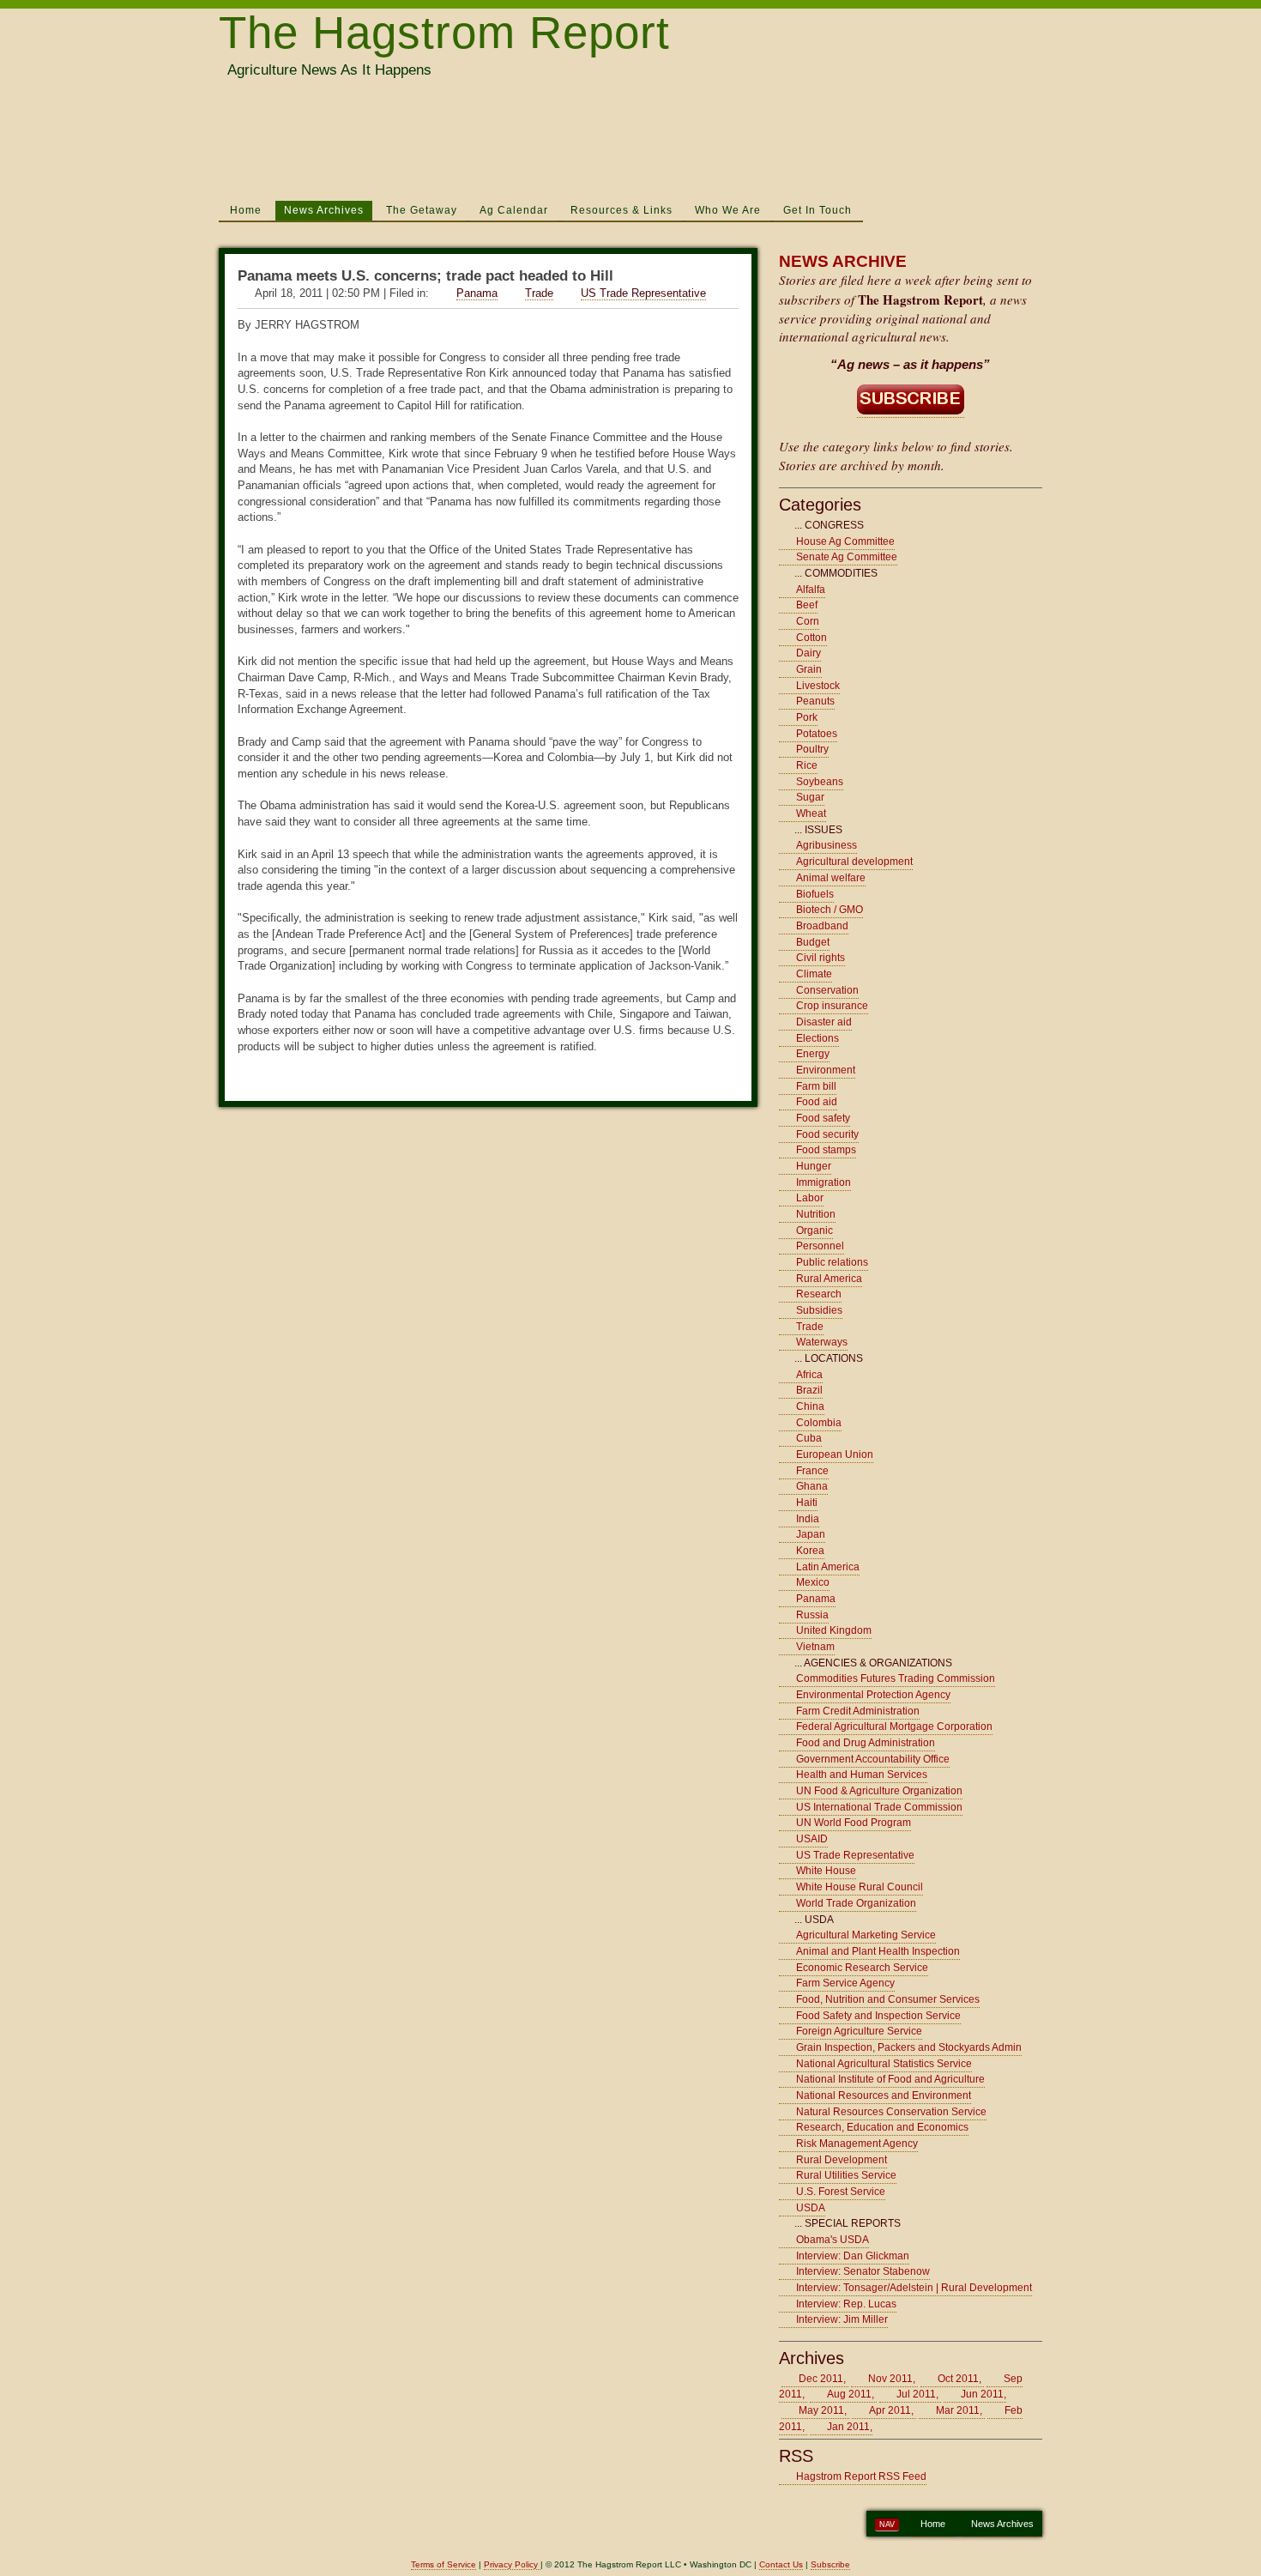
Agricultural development (854, 862)
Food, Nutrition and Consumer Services (888, 1999)
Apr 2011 (890, 2410)
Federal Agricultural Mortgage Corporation (894, 1726)
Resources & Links (621, 210)
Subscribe (830, 2564)
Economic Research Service (862, 1968)
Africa (809, 1375)
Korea (810, 1551)
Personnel (820, 1246)
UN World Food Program (854, 1823)
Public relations (832, 1262)
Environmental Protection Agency (873, 1695)
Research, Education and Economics (882, 2127)
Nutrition (816, 1214)
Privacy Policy (512, 2564)
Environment (826, 1070)
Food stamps (826, 1150)
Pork (807, 717)
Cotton (812, 638)
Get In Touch (818, 210)
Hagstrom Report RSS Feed (861, 2476)
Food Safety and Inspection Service (878, 2016)
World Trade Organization (856, 1903)
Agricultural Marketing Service (866, 1935)
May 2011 (821, 2410)
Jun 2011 (982, 2394)
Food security (827, 1134)
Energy (813, 1054)
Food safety (823, 1118)
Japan (811, 1534)
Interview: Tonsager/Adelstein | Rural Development (914, 2288)
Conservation (827, 990)
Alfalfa (811, 590)
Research (819, 1294)
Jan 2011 (848, 2427)
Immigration (824, 1182)
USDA (811, 2208)
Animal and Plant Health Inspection (878, 1951)
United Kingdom (834, 1630)
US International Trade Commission (879, 1807)
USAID (812, 1839)
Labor (810, 1198)
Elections (818, 1038)
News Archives (324, 210)
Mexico (813, 1582)
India (808, 1519)
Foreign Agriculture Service (859, 2031)
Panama (477, 293)
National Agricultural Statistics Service (884, 2064)
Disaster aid (824, 1022)
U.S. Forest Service (841, 2192)
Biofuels (815, 894)
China (810, 1406)
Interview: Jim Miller (842, 2319)
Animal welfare (831, 878)
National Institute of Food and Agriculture (890, 2079)
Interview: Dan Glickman (853, 2256)
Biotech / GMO (830, 910)
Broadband (822, 926)
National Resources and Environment (884, 2095)
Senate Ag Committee (847, 557)
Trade (539, 293)
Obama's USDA (833, 2240)
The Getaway (422, 210)
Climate (814, 974)
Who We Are (728, 210)
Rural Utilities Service (846, 2175)
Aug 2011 (849, 2394)
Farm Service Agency (845, 1983)
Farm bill (816, 1086)
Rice (807, 765)
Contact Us (781, 2564)
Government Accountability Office (873, 1759)
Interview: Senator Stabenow (863, 2271)
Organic (815, 1231)
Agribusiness (827, 845)
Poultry (812, 749)
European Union (835, 1454)
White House (826, 1871)
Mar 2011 (958, 2410)
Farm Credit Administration (858, 1711)
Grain (809, 669)
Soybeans (820, 782)
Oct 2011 (958, 2379)
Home (246, 210)
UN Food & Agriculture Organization (879, 1791)
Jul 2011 (916, 2394)
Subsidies (819, 1310)
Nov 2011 (890, 2379)
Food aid (817, 1102)
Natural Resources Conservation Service (891, 2112)
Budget (813, 942)
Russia (812, 1615)
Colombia (819, 1423)
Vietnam (815, 1647)
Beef (807, 605)
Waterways (822, 1342)
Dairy (808, 653)
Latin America (828, 1567)
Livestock (818, 686)
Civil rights (821, 958)
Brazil (809, 1390)
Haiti (807, 1503)
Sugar (810, 797)
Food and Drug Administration (866, 1743)
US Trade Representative (643, 293)
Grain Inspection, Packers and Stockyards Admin (909, 2047)
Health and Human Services (862, 1775)
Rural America (829, 1279)
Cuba (809, 1438)
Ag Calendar (514, 210)
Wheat (811, 813)
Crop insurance (832, 1006)
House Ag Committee (845, 541)
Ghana (812, 1486)
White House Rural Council (860, 1887)
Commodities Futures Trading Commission (896, 1678)
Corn (808, 621)
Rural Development (842, 2160)
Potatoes (817, 734)
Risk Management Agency (857, 2144)
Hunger (814, 1166)
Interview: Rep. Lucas (846, 2304)
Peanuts (815, 701)
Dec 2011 (821, 2379)
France (812, 1471)
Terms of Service (443, 2564)
